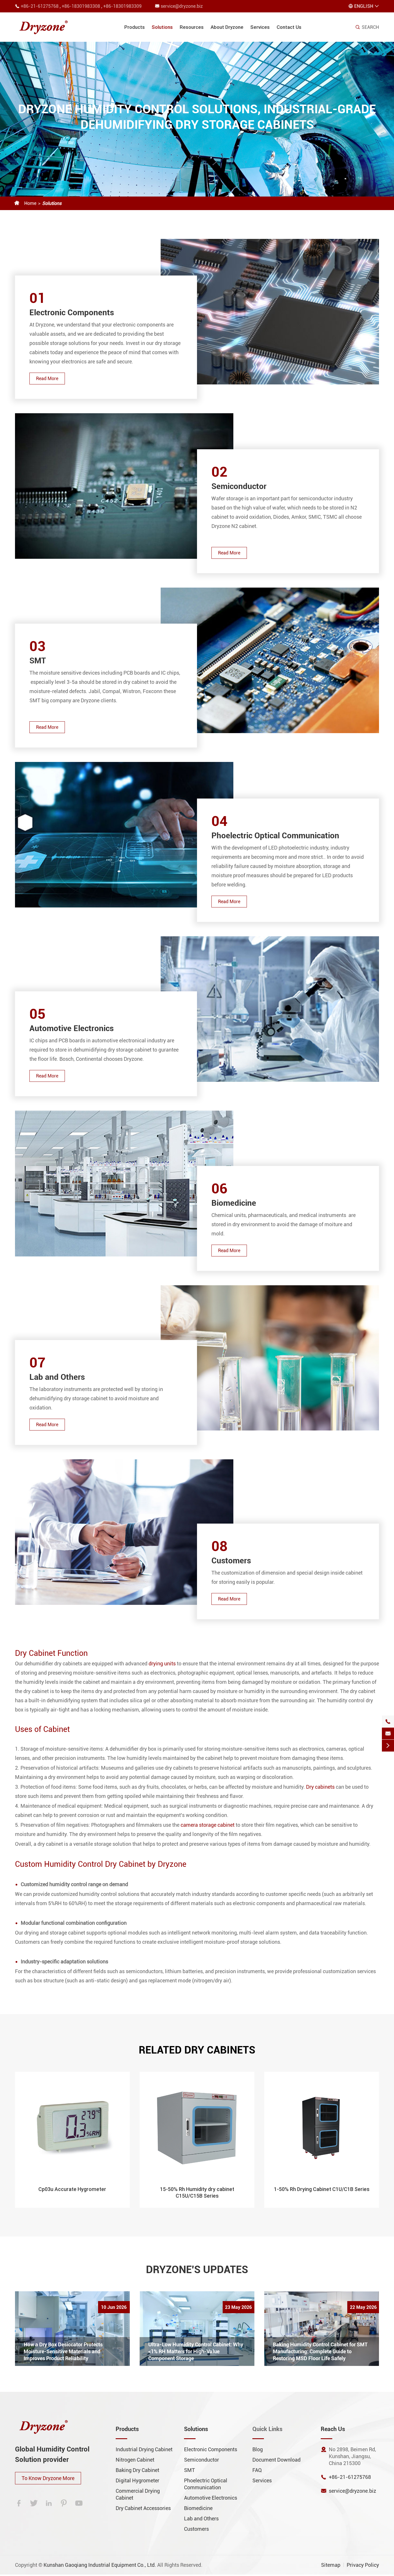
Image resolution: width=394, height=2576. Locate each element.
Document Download (276, 2460)
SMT (38, 661)
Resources (192, 27)
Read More (47, 379)
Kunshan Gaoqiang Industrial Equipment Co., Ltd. (100, 2565)
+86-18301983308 (81, 6)
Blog (258, 2449)
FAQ (257, 2470)
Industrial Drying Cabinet (144, 2449)
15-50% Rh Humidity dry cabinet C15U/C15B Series (197, 2192)
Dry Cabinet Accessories (143, 2508)
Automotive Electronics (72, 1028)
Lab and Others (57, 1377)
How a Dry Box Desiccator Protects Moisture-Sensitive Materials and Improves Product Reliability (63, 2351)
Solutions (162, 27)
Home (30, 203)
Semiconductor (239, 486)
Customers (231, 1561)
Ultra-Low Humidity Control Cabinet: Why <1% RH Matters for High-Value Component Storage (196, 2351)
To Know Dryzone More (48, 2478)
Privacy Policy (363, 2565)
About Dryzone (227, 27)
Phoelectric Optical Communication (275, 836)
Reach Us (333, 2429)
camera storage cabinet (208, 1825)
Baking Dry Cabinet (137, 2470)
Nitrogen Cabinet (135, 2460)
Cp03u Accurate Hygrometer (72, 2189)
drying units (162, 1663)
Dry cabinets (320, 1787)
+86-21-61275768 (40, 6)
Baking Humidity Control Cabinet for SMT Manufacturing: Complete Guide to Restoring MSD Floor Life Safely (320, 2351)
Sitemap (331, 2565)
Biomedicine (234, 1203)
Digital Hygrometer (137, 2480)
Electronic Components (72, 313)
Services (260, 27)
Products (135, 27)
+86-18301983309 (122, 6)
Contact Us (289, 27)
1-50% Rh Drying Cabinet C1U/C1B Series (322, 2189)
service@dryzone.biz (182, 6)
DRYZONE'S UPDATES (197, 2270)
